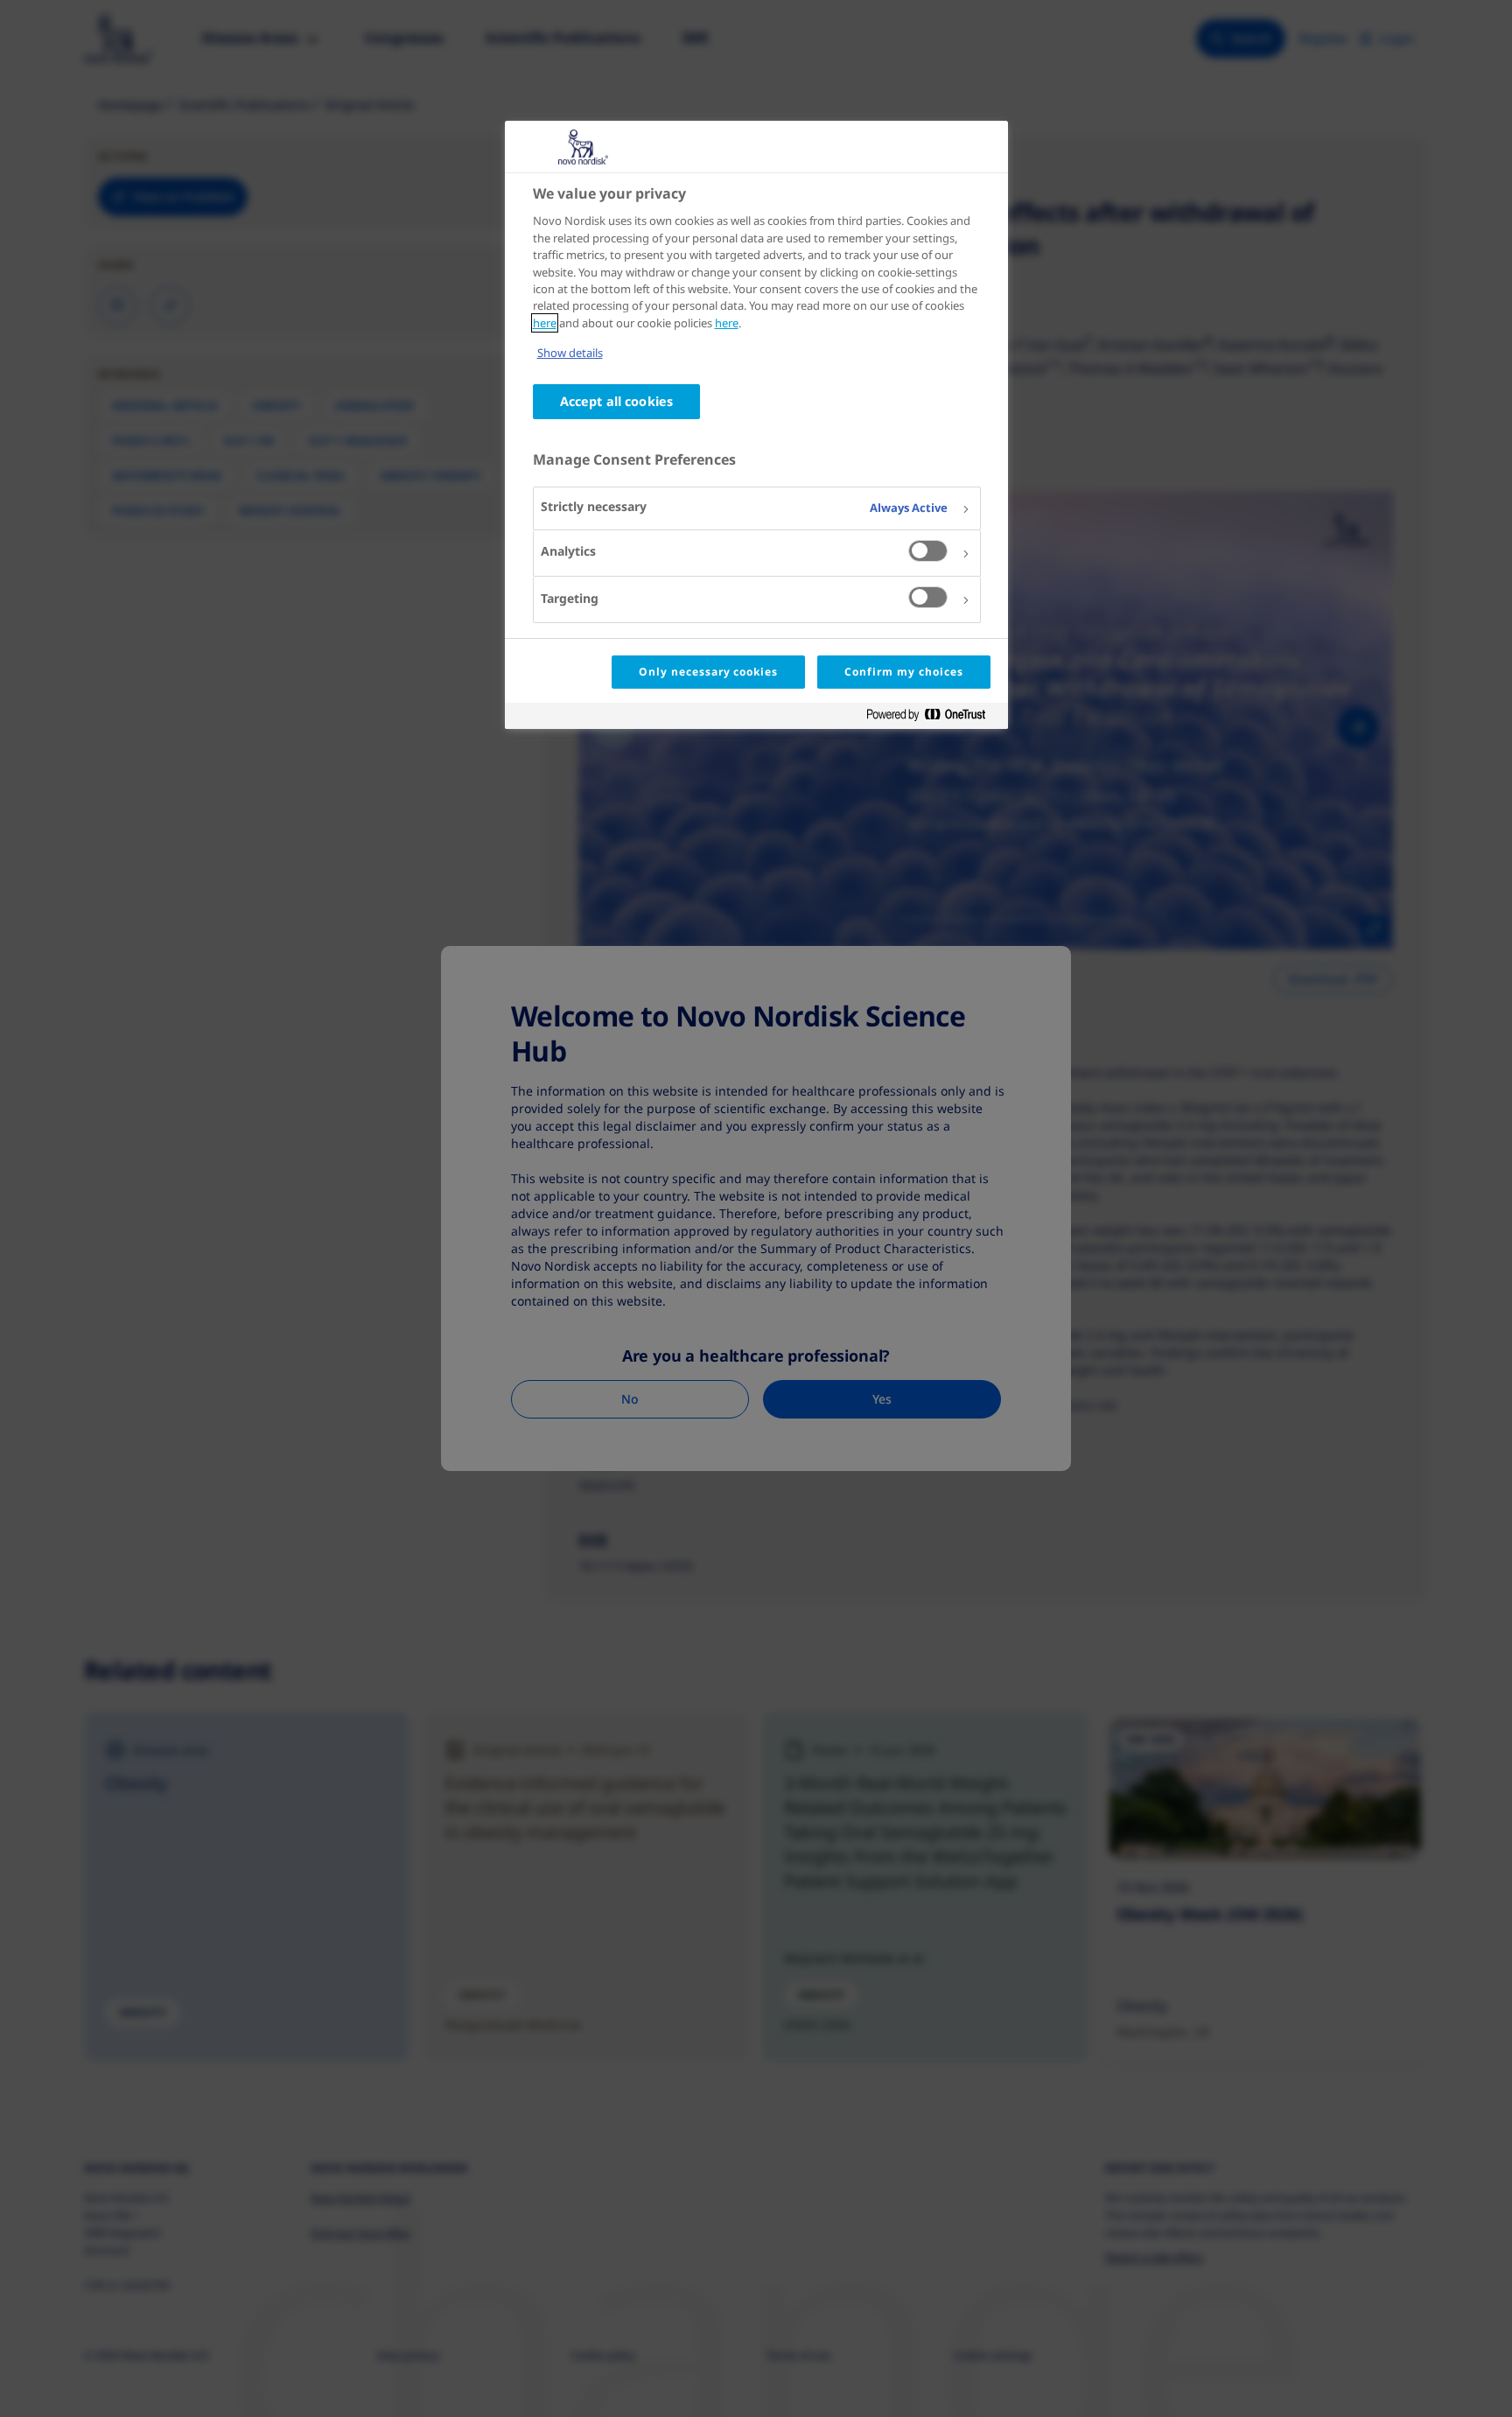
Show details (570, 353)
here (545, 323)
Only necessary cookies (708, 672)
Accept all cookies (617, 401)
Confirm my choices (903, 672)
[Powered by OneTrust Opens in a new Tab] (933, 718)
